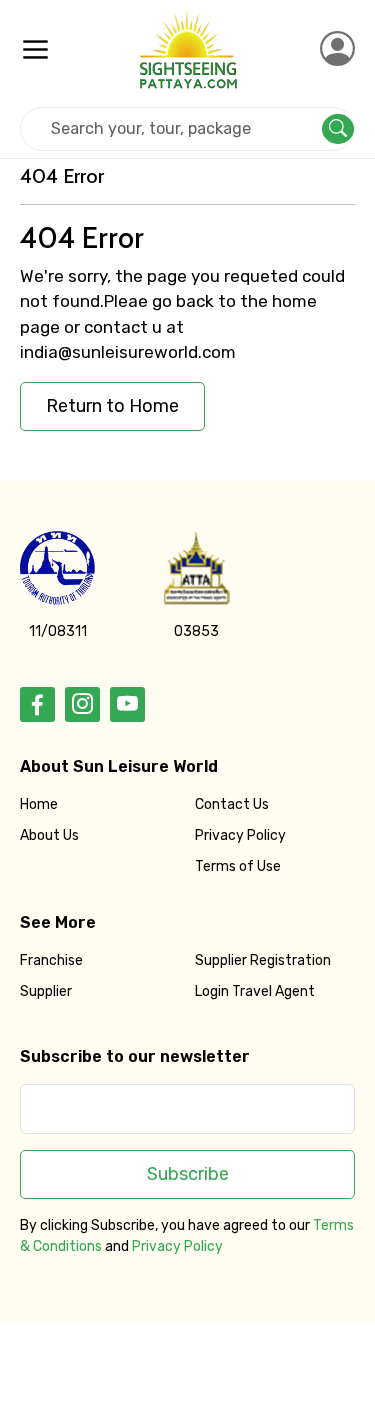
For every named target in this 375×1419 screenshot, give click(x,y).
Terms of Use (238, 866)
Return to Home (112, 406)
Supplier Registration (263, 960)
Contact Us (232, 804)
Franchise (51, 960)
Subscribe (188, 1174)
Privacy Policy (240, 835)
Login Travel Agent (255, 991)
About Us (49, 835)
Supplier (46, 991)
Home (39, 804)
